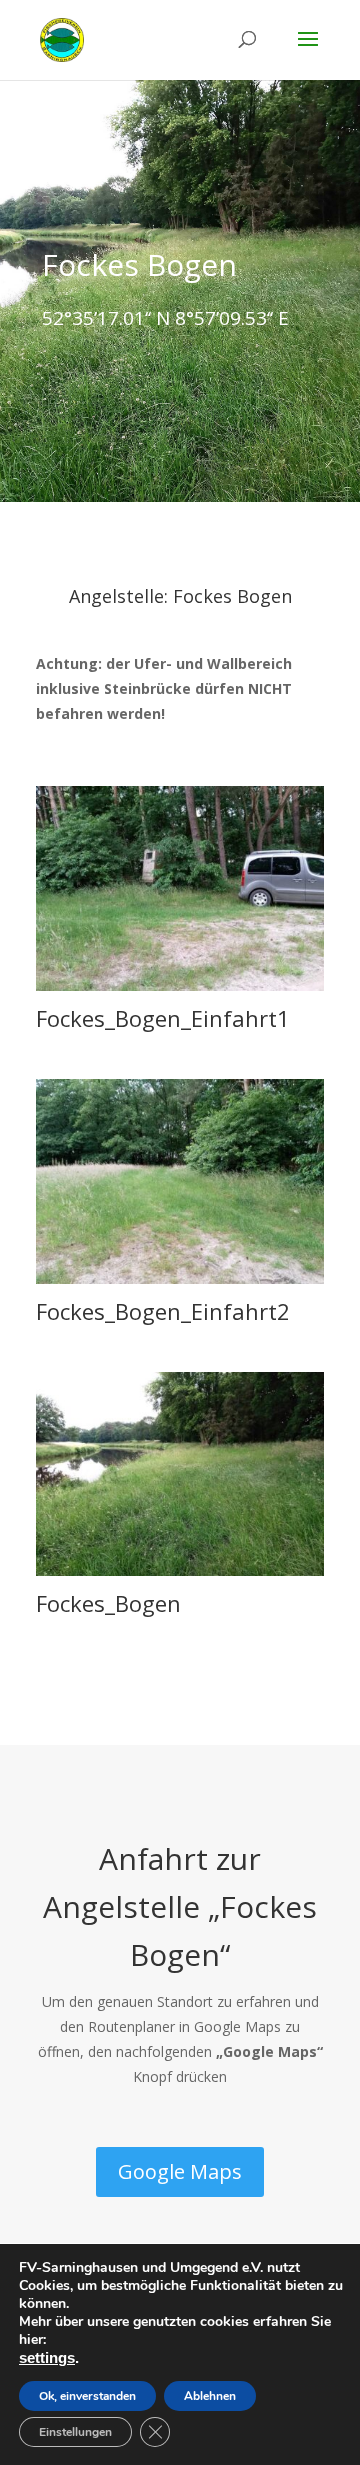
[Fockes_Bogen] (180, 1570)
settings (47, 2358)
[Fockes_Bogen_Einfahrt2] (180, 1278)
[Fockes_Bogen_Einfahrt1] (180, 985)
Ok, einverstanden (87, 2396)
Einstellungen (75, 2432)
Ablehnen (210, 2396)
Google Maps (180, 2171)
